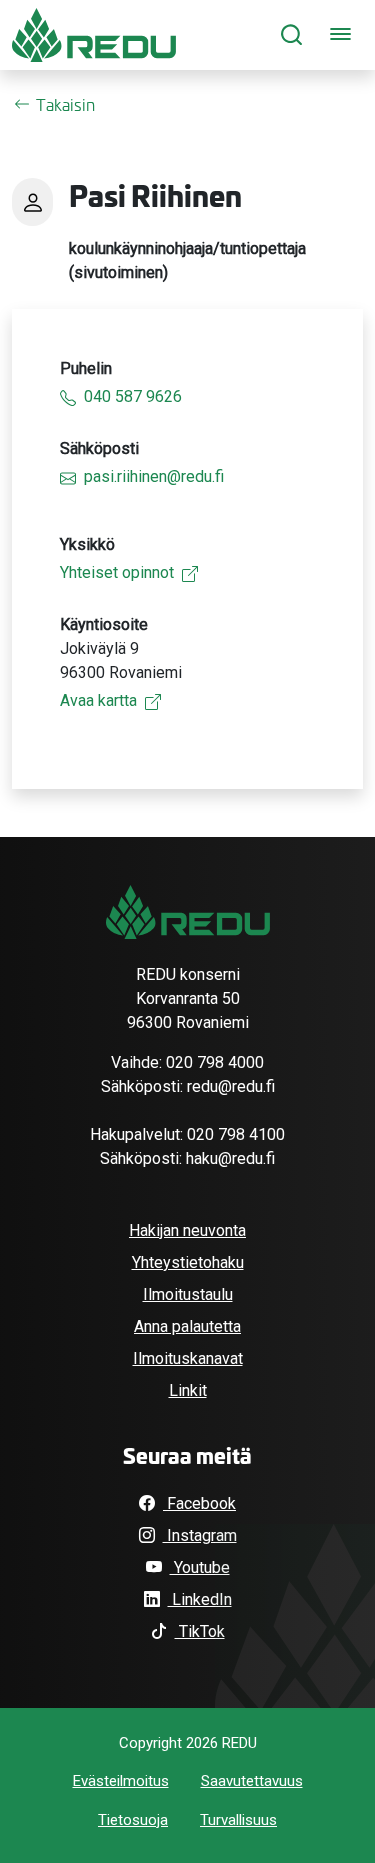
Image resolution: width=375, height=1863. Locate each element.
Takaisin (65, 104)
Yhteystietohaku (188, 1262)
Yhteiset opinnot (117, 572)
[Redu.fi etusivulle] (94, 35)
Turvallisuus (238, 1820)
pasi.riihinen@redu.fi (154, 476)
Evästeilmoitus (121, 1781)
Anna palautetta (187, 1326)
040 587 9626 (133, 396)
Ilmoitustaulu (188, 1294)
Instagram (200, 1535)
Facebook (199, 1503)
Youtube (200, 1567)
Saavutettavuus (252, 1781)
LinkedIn (200, 1599)
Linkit (188, 1390)
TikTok (200, 1631)
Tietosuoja (133, 1820)
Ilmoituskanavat (188, 1358)
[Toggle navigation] (340, 35)
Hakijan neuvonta (187, 1230)
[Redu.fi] (188, 912)
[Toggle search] (291, 35)
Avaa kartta (98, 700)
